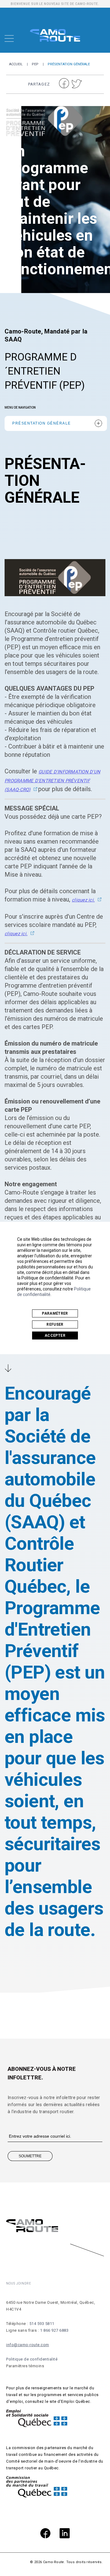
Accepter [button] (55, 1336)
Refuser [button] (55, 1324)
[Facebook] (45, 2534)
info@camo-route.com (28, 2345)
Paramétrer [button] (55, 1313)
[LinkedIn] (65, 2534)
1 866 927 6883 (54, 2330)
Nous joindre (19, 2283)
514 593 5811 (42, 2324)
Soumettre (30, 2156)
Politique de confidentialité (32, 2359)
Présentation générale (42, 423)
